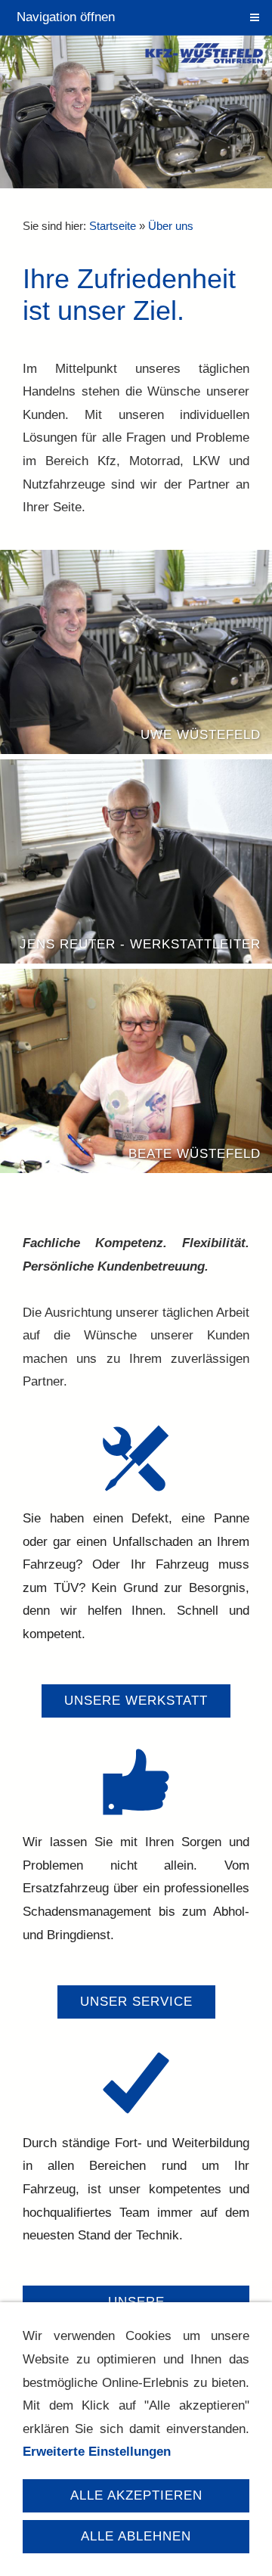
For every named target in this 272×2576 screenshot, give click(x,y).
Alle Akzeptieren (136, 2495)
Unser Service (136, 2002)
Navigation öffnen (66, 17)
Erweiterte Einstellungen (97, 2452)
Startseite (113, 226)
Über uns (171, 226)
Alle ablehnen (136, 2536)
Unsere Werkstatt (136, 1701)
